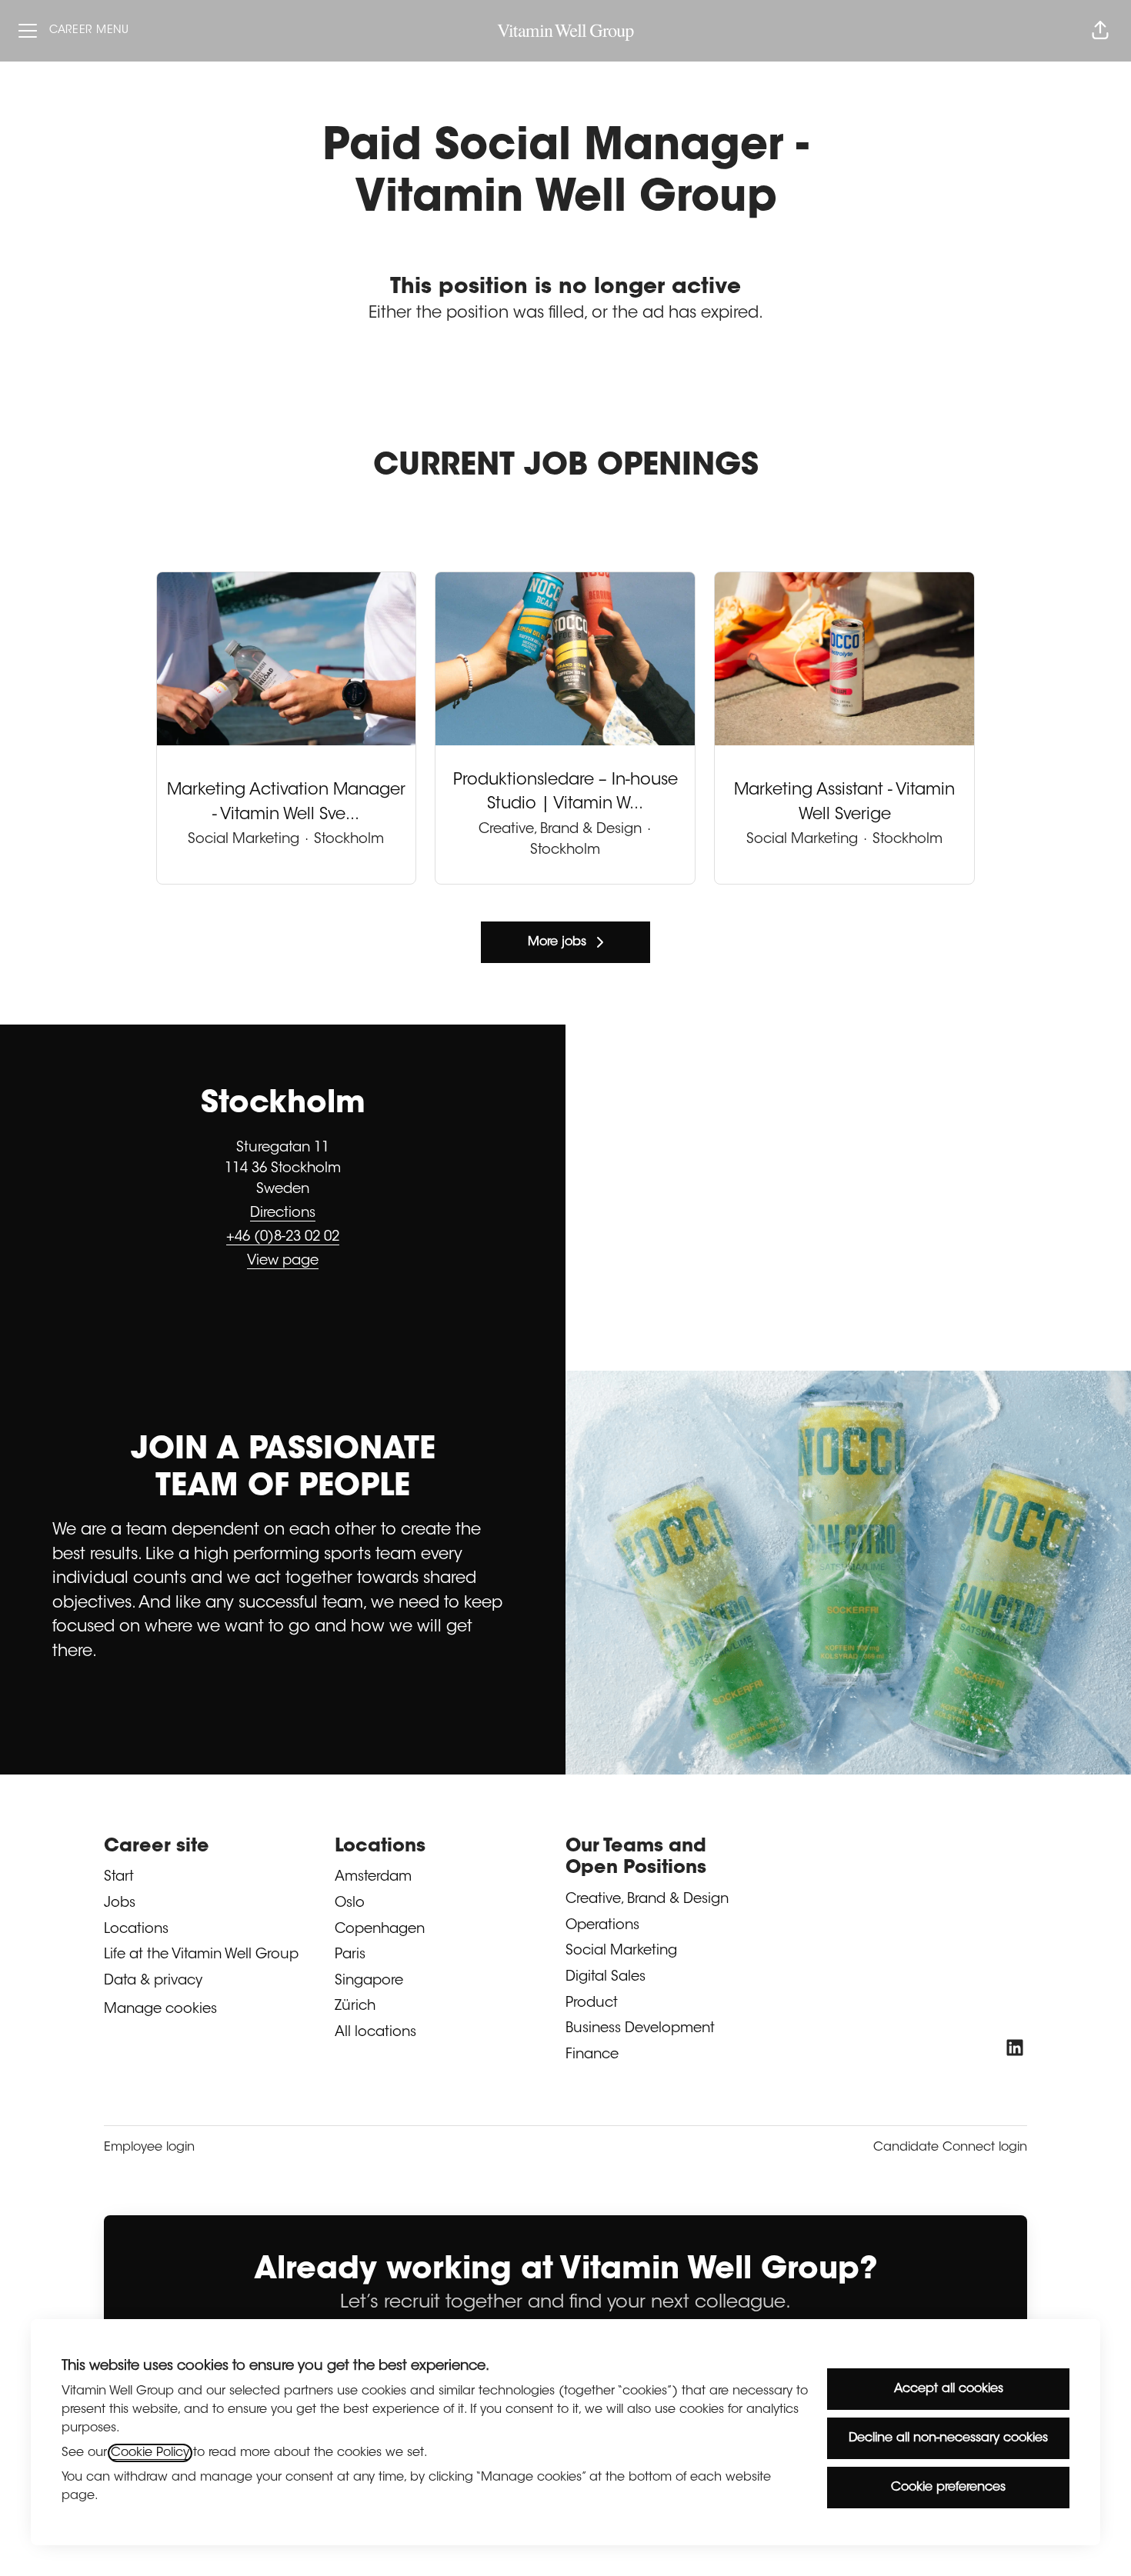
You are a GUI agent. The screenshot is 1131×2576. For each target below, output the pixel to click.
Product (592, 2004)
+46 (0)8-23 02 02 (283, 1238)
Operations (602, 1926)
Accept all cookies (949, 2389)
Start (119, 1878)
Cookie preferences (948, 2488)
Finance (592, 2055)
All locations (375, 2033)
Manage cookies (160, 2010)
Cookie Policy (150, 2453)
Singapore (369, 1981)
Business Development (640, 2029)
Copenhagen (380, 1930)
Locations (136, 1930)
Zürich (355, 2007)
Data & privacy (153, 1981)
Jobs (120, 1904)
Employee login (149, 2148)
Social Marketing (621, 1951)
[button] (1100, 31)
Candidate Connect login (950, 2148)
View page (283, 1261)
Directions (283, 1214)
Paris (350, 1955)
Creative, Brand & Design (647, 1900)
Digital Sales (606, 1978)
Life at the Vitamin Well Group (201, 1955)
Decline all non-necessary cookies (948, 2438)
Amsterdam (373, 1878)
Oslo (350, 1904)
